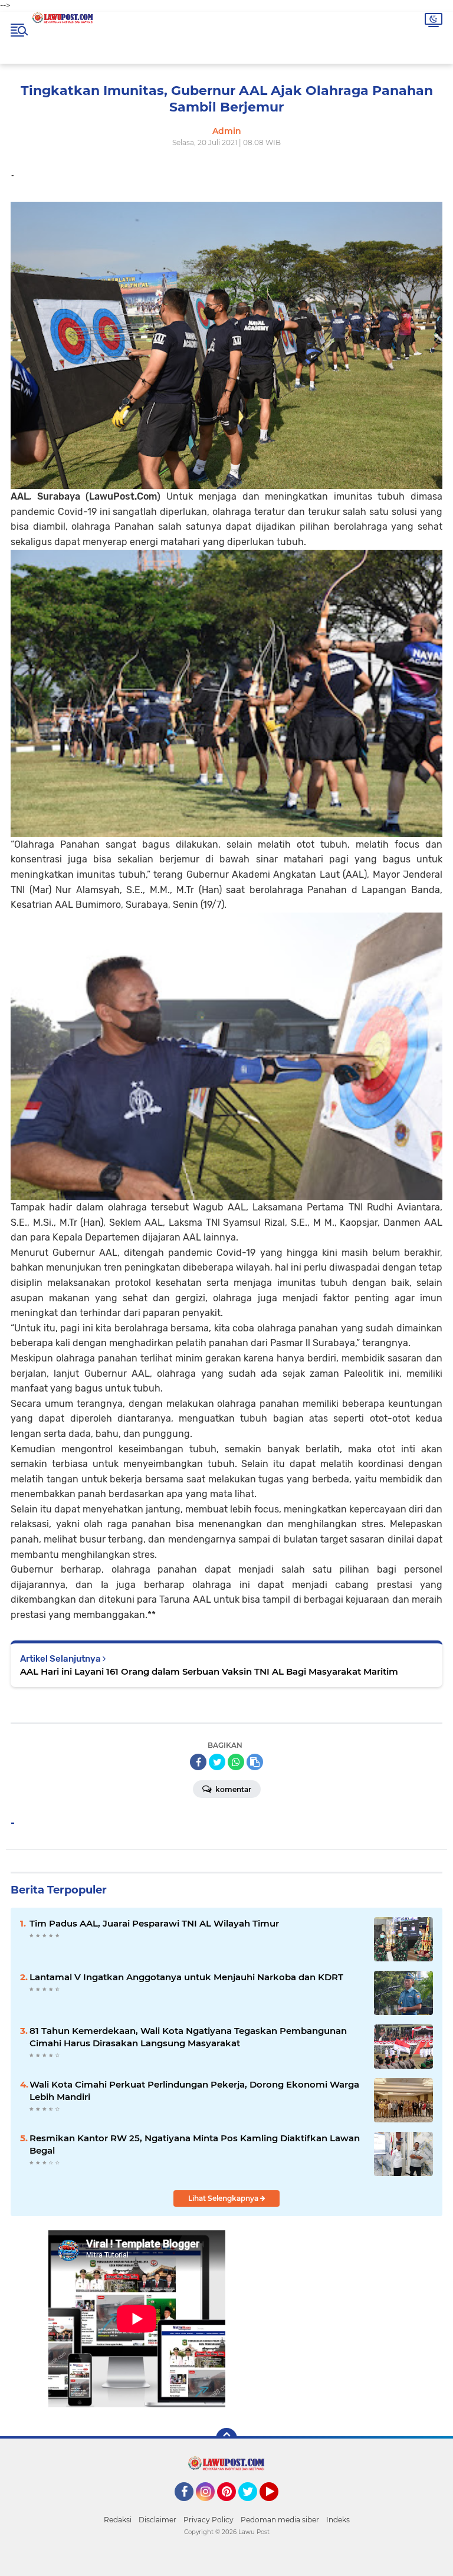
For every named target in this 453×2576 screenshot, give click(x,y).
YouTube (277, 2506)
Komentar (232, 1789)
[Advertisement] (316, 2334)
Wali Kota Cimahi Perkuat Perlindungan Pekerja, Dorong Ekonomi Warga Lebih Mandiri (194, 2091)
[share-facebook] (198, 1762)
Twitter (253, 2506)
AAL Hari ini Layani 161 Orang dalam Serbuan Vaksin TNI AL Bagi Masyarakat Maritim (209, 1671)
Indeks (338, 2520)
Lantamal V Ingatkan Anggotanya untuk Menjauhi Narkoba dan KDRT (186, 1977)
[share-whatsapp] (236, 1762)
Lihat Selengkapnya (224, 2198)
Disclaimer (157, 2520)
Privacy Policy (209, 2520)
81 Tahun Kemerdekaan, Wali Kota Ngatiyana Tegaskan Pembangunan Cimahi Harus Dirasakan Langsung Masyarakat (188, 2037)
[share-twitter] (217, 1762)
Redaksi (118, 2520)
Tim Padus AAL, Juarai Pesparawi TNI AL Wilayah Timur (154, 1923)
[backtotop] (226, 2439)
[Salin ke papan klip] (255, 1762)
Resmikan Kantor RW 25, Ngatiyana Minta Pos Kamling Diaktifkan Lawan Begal (195, 2144)
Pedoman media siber (280, 2520)
